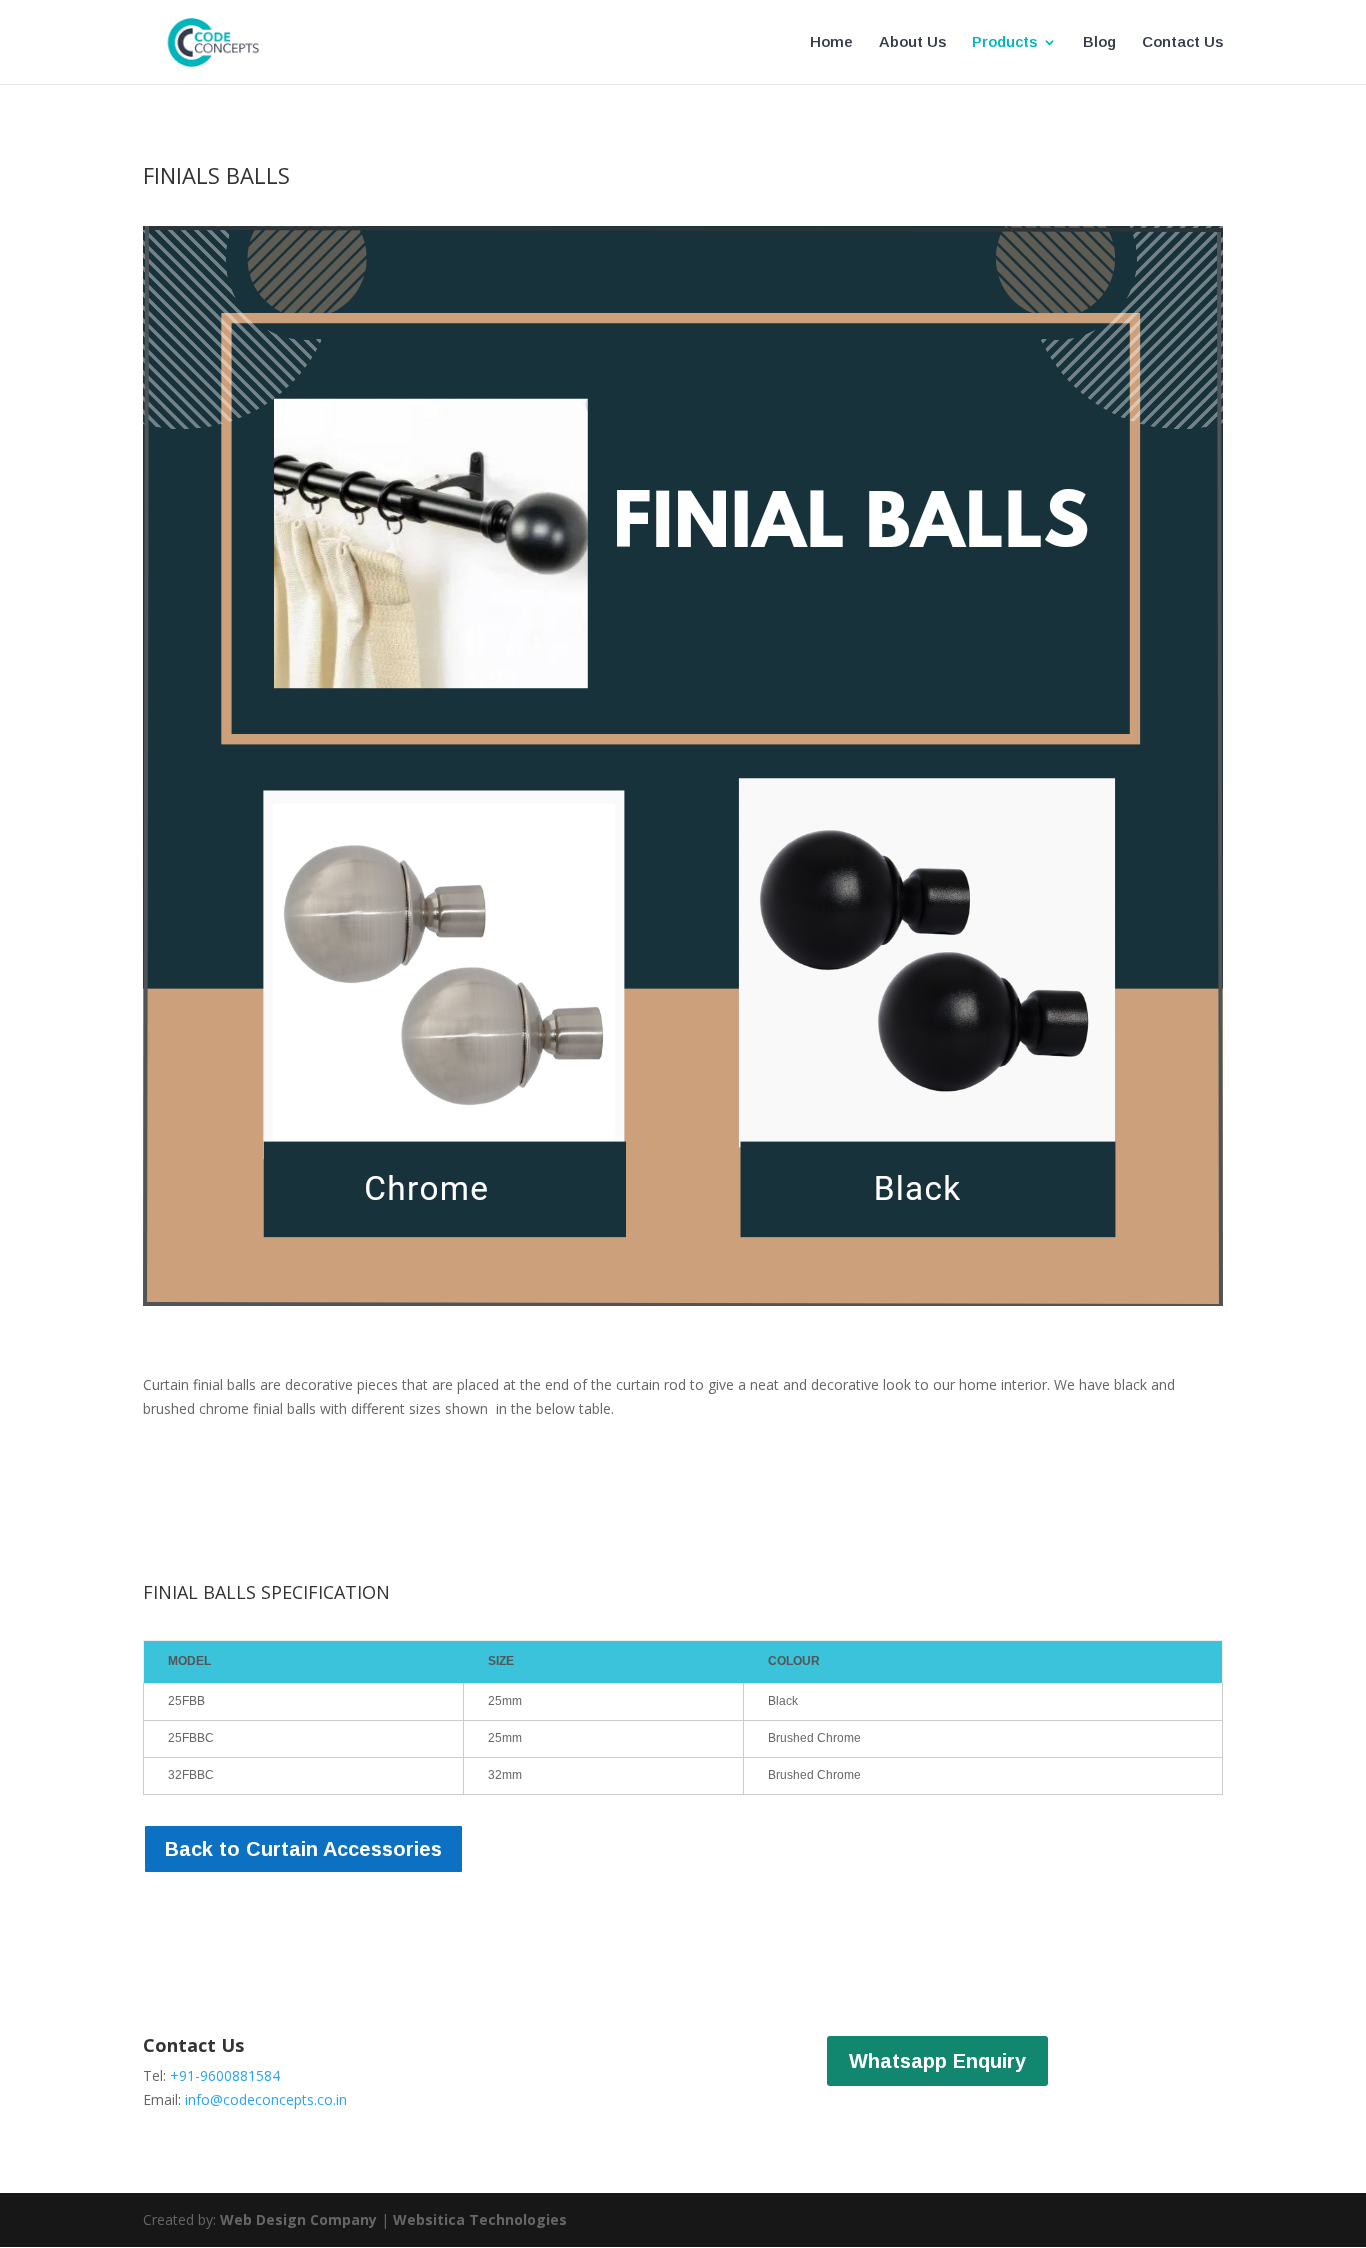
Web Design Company (298, 2219)
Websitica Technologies (480, 2219)
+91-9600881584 (225, 2075)
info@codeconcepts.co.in (266, 2099)
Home (831, 42)
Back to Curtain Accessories (303, 1849)
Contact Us (1182, 42)
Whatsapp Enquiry (937, 2061)
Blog (1099, 42)
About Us (912, 42)
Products (1004, 42)
